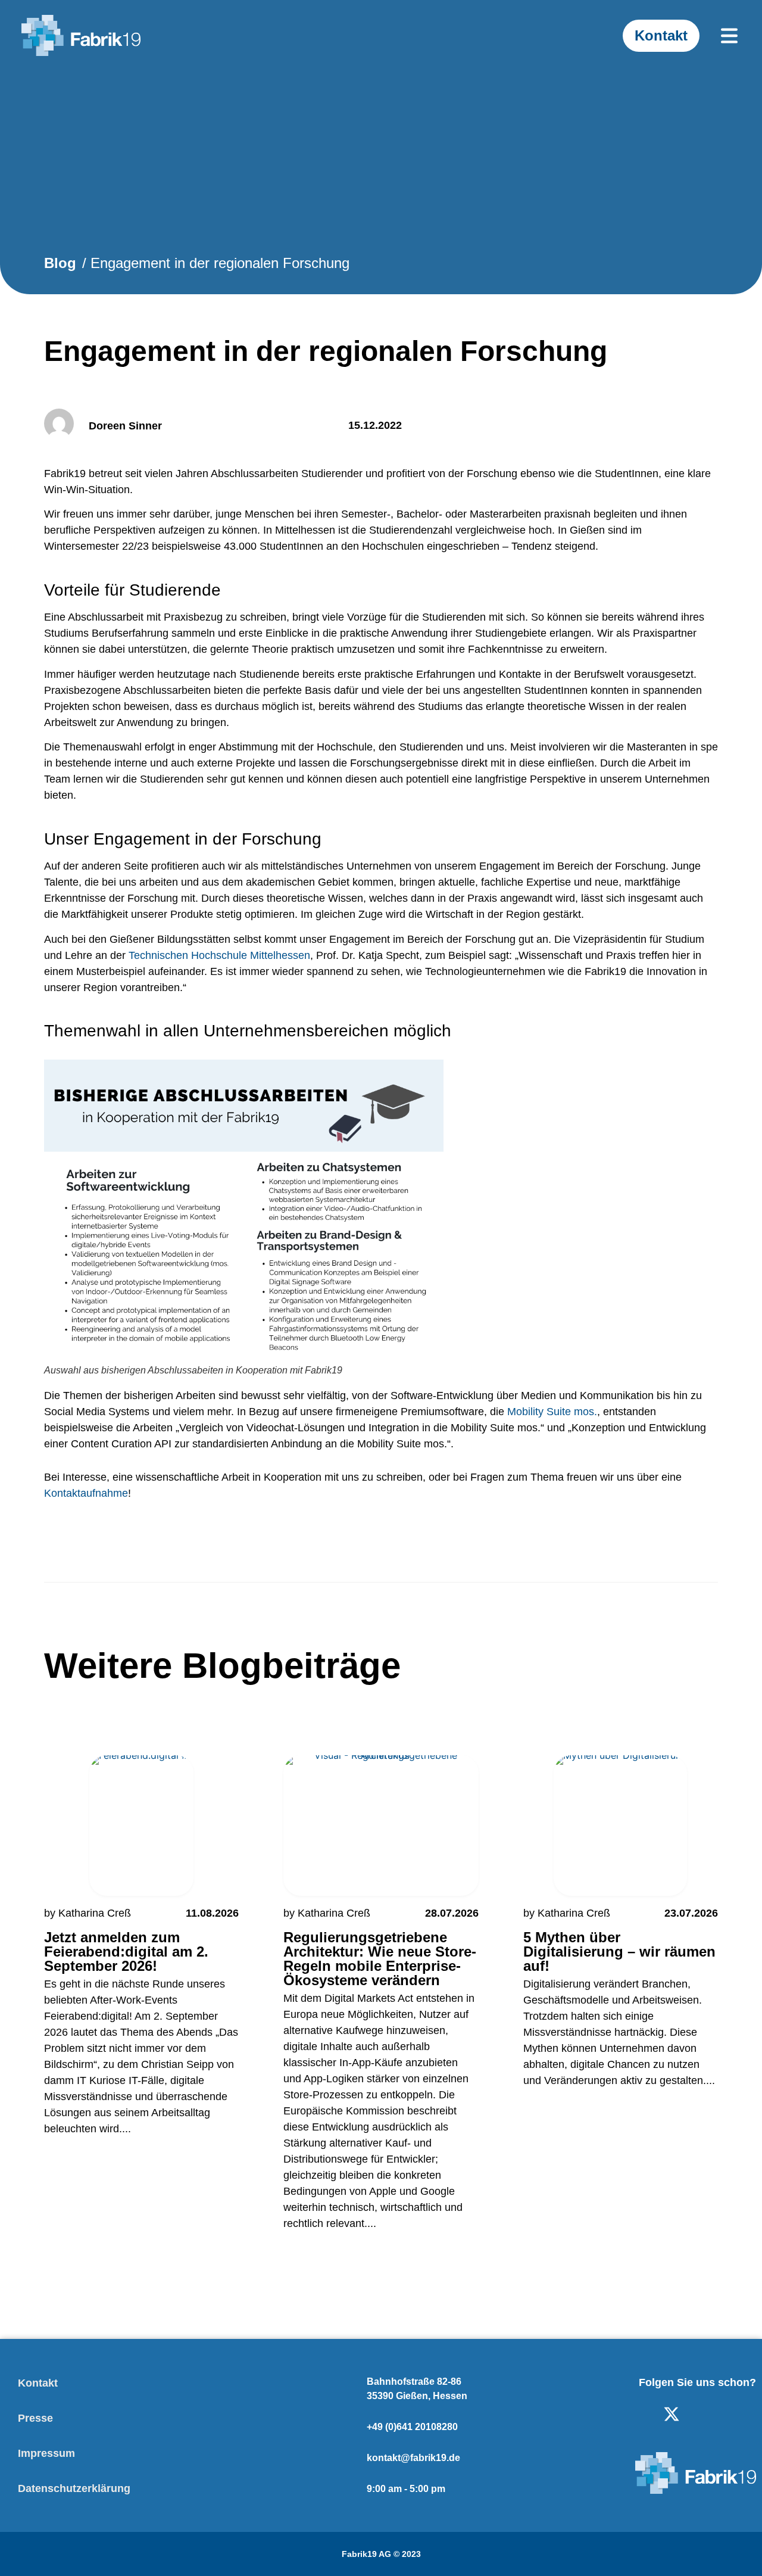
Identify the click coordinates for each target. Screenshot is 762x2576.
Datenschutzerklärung (74, 2488)
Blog (60, 263)
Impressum (46, 2453)
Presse (35, 2418)
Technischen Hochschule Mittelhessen (219, 955)
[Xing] (748, 2414)
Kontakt (38, 2383)
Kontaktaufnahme (86, 1493)
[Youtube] (710, 2414)
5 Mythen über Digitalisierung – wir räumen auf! (619, 1952)
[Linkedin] (633, 2414)
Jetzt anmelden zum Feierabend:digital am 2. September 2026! (126, 1952)
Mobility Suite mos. (552, 1412)
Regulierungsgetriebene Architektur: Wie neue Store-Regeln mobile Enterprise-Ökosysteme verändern (380, 1959)
